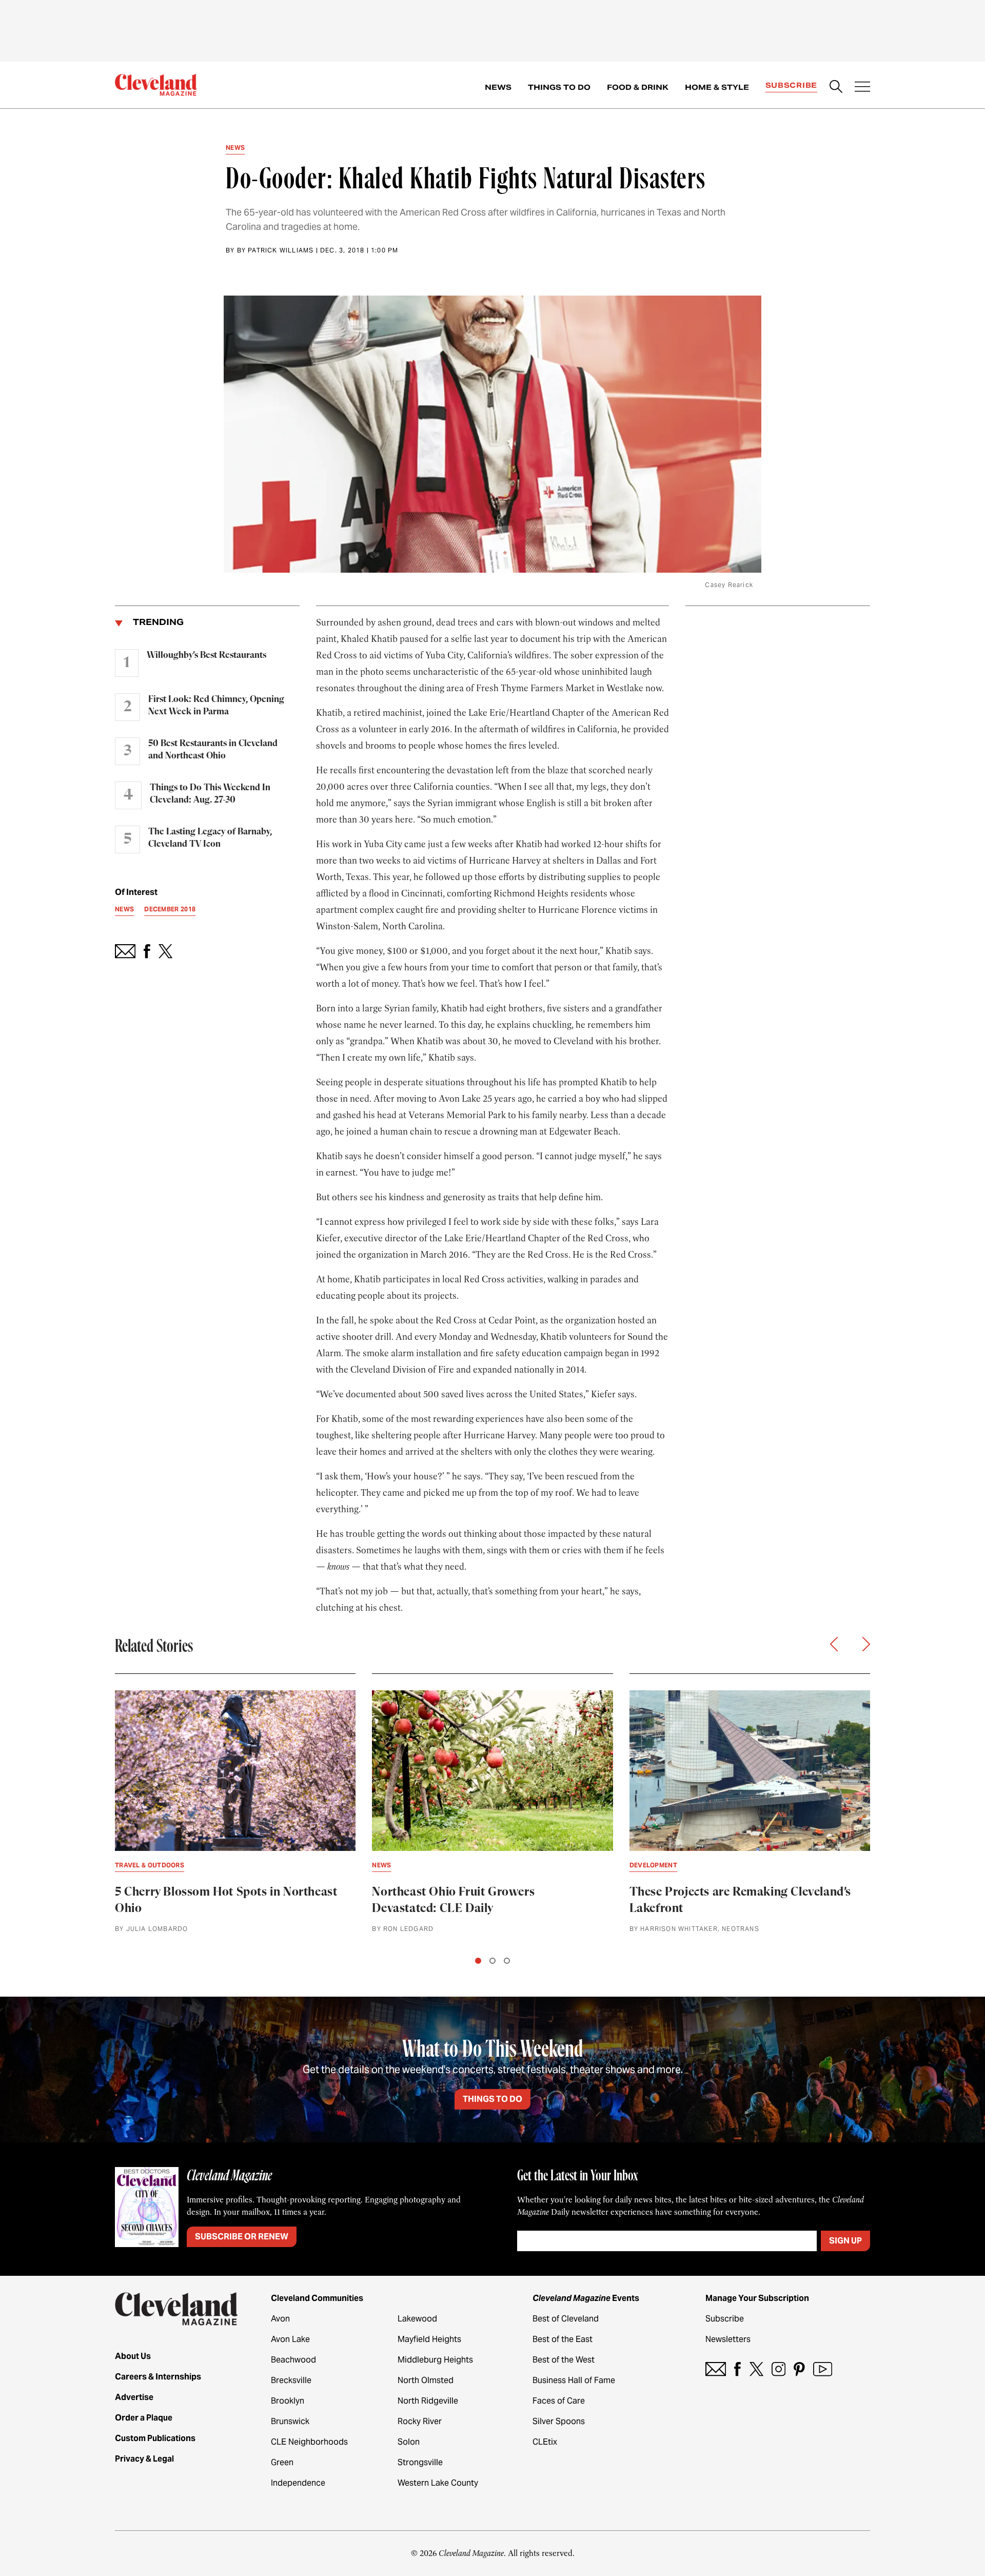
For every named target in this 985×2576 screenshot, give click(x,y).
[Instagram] (779, 2369)
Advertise (134, 2397)
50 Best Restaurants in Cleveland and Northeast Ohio (213, 750)
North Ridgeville (428, 2401)
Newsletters (728, 2339)
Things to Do (559, 87)
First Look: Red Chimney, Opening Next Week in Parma (216, 706)
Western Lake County (438, 2483)
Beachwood (293, 2360)
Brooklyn (288, 2401)
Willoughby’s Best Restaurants (206, 655)
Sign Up (845, 2241)
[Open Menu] (862, 88)
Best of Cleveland (566, 2319)
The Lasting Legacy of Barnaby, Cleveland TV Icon (210, 838)
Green (282, 2462)
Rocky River (420, 2421)
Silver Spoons (559, 2421)
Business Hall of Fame (574, 2380)
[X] (756, 2369)
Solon (409, 2442)
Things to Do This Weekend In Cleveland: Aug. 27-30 (210, 794)
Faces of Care (559, 2401)
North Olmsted (426, 2380)
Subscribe (791, 85)
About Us (133, 2356)
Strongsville (420, 2462)
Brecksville (291, 2380)
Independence (298, 2483)
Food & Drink (638, 87)
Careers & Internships (158, 2377)
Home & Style (717, 87)
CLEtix (545, 2442)
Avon (280, 2319)
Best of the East (563, 2339)
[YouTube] (823, 2369)
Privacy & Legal (144, 2459)
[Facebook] (737, 2369)
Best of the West (564, 2360)
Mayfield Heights (429, 2339)
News (498, 87)
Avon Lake (290, 2339)
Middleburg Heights (435, 2360)
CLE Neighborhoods (309, 2442)
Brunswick (290, 2421)
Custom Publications (155, 2438)
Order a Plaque (144, 2418)
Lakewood (417, 2319)
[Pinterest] (799, 2369)
